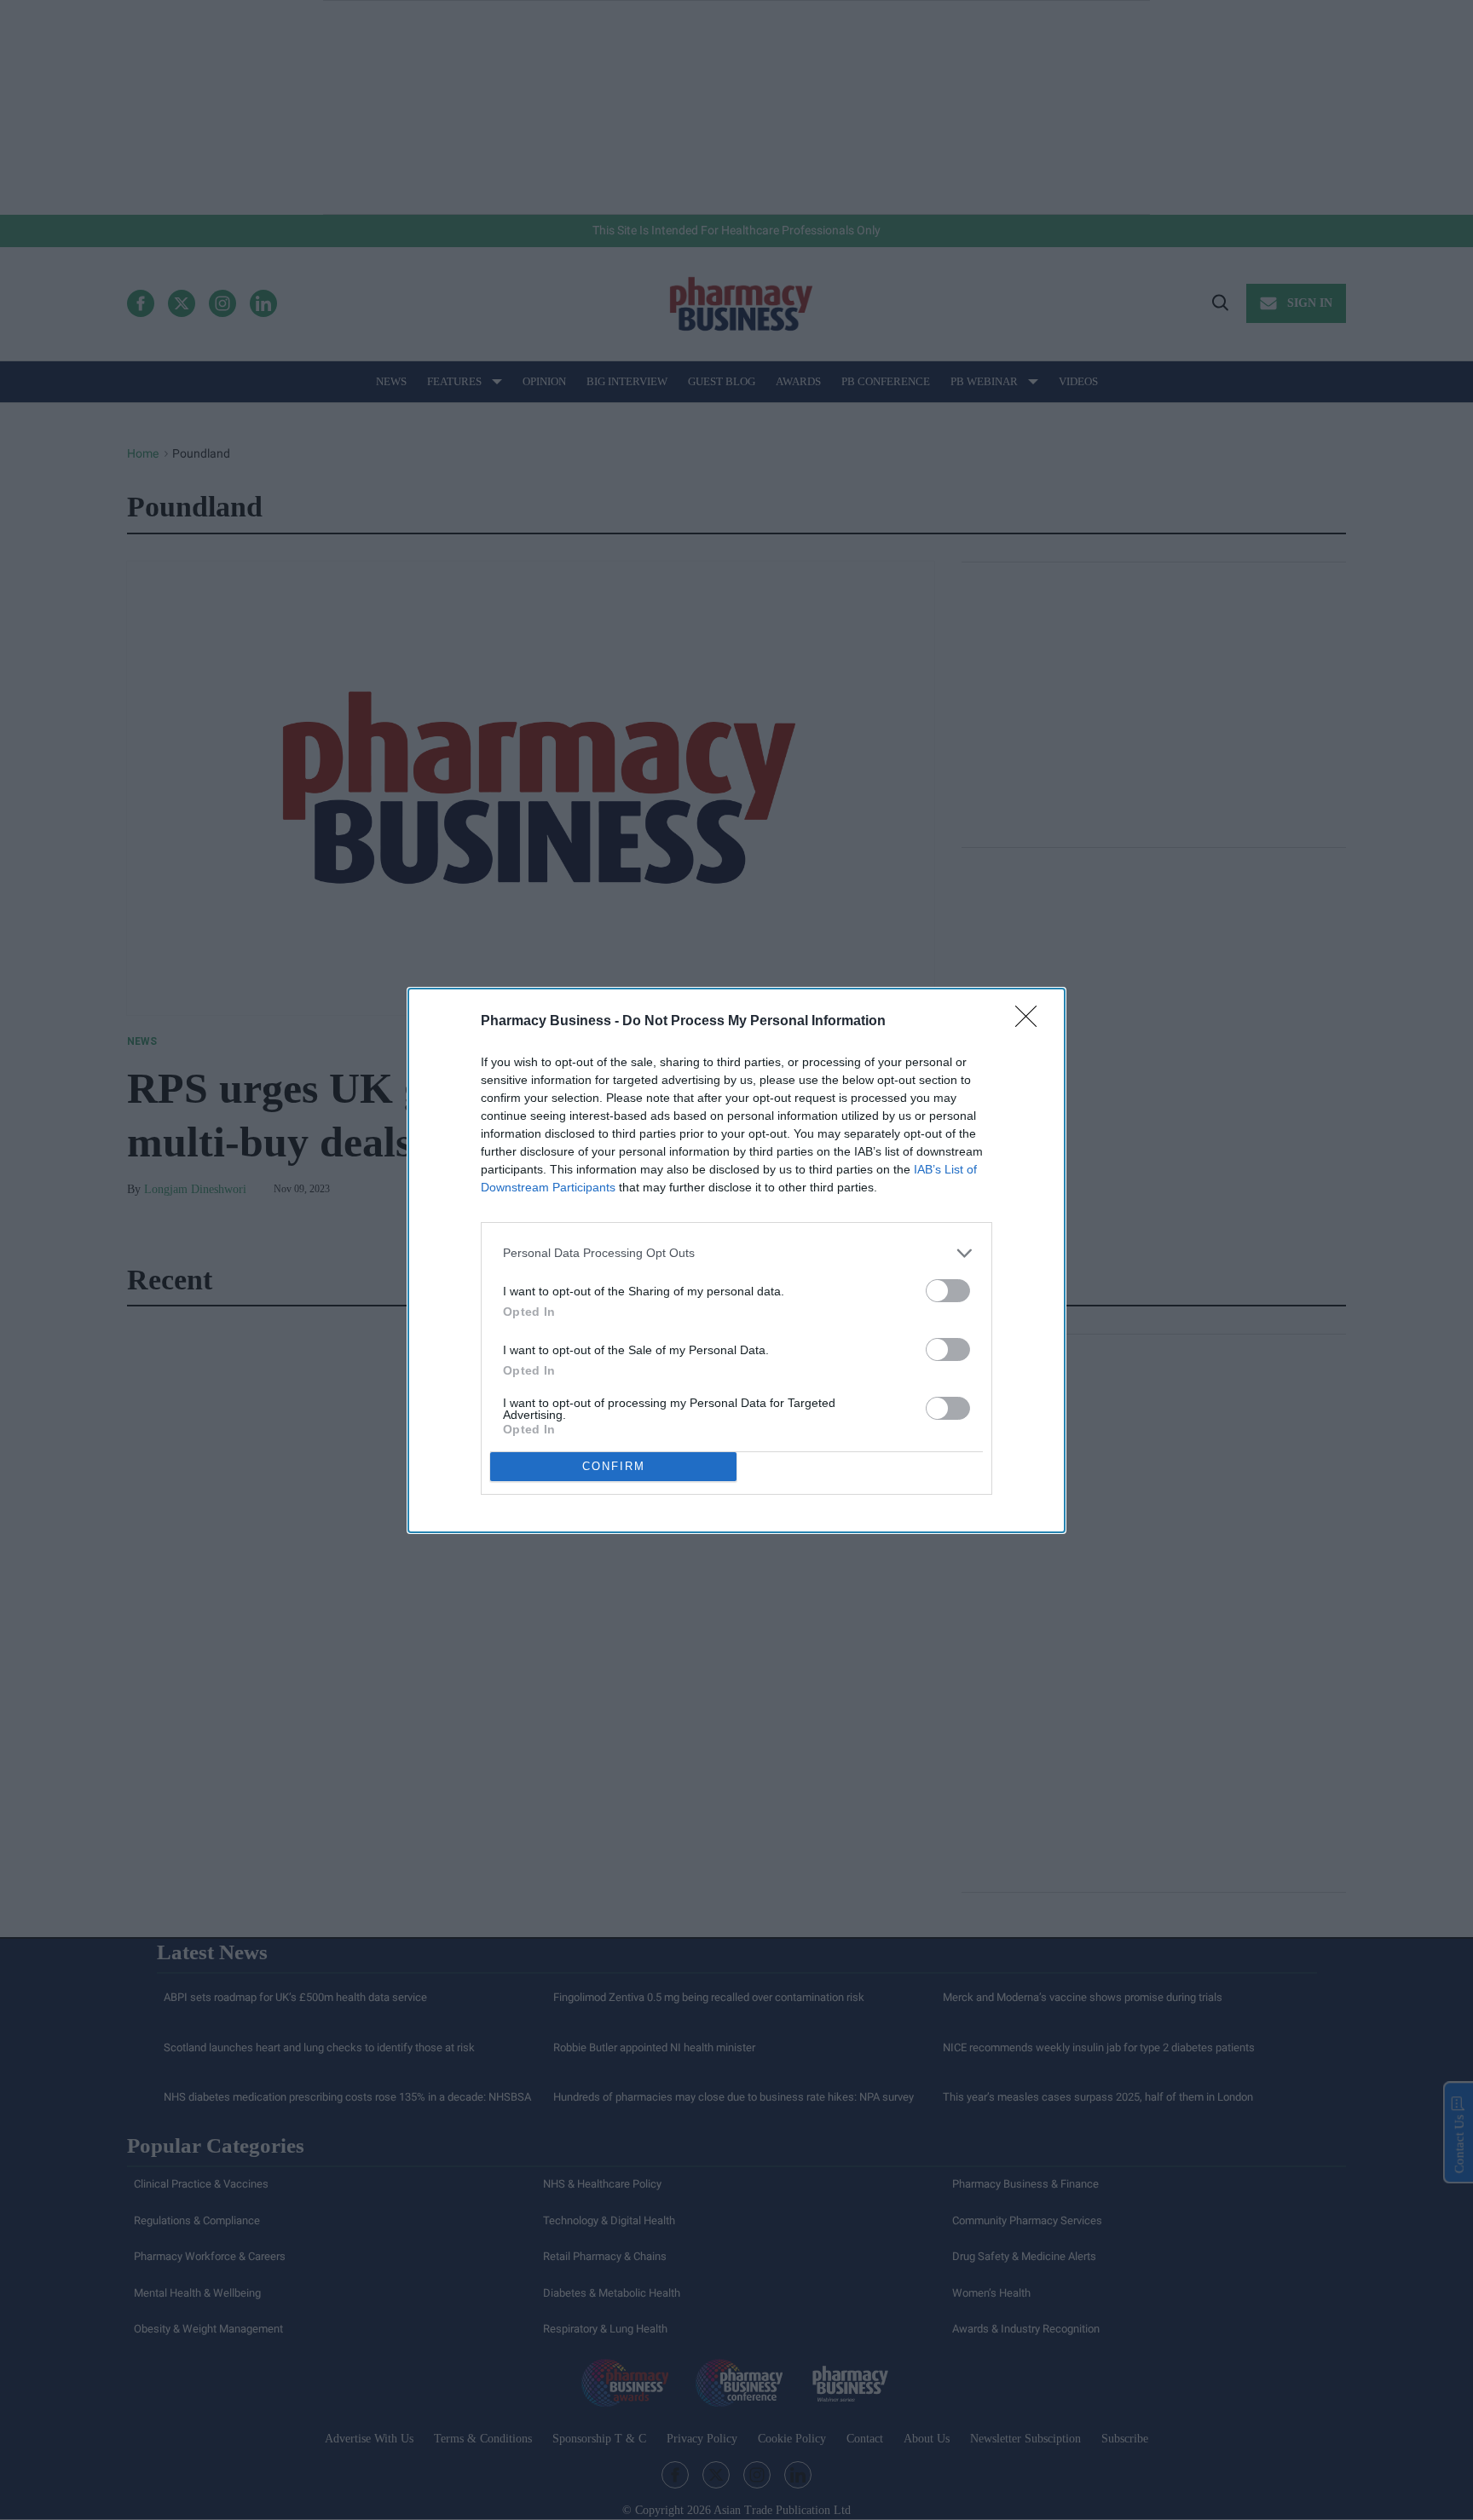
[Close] (1031, 1022)
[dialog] (736, 1260)
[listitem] (736, 1253)
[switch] (948, 1291)
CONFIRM (614, 1466)
